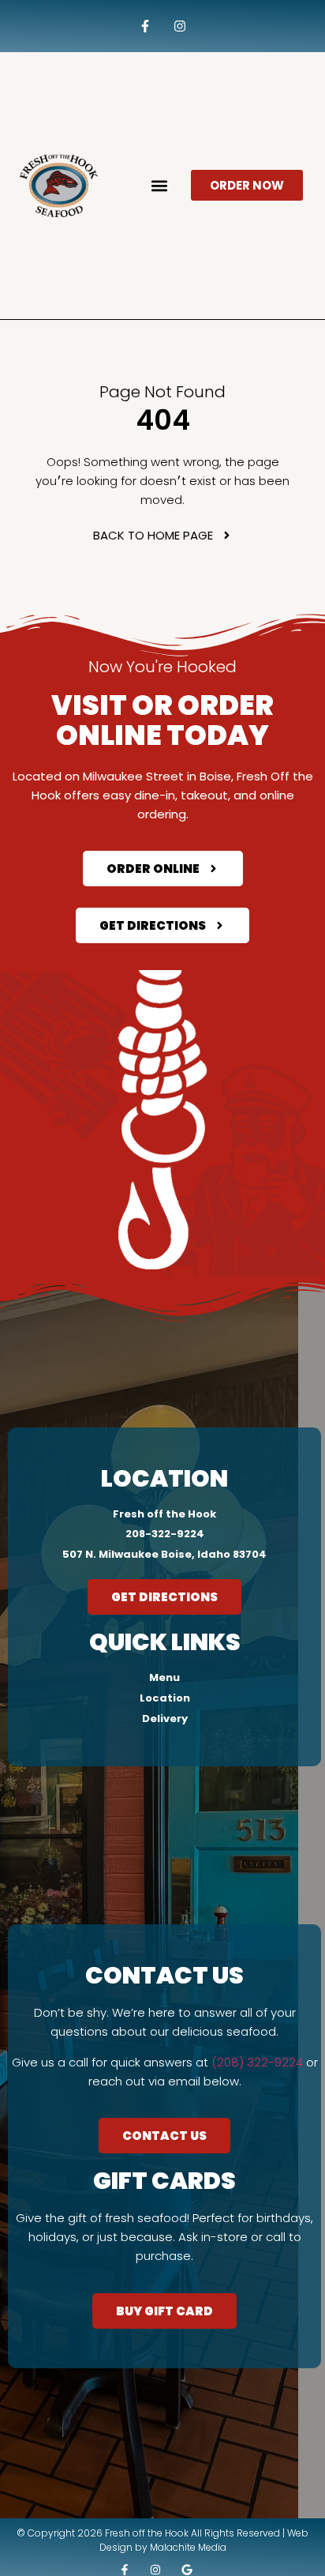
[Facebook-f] (145, 26)
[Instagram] (180, 26)
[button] (159, 185)
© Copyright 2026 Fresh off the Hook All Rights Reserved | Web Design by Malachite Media (162, 2540)
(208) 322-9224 (257, 2062)
